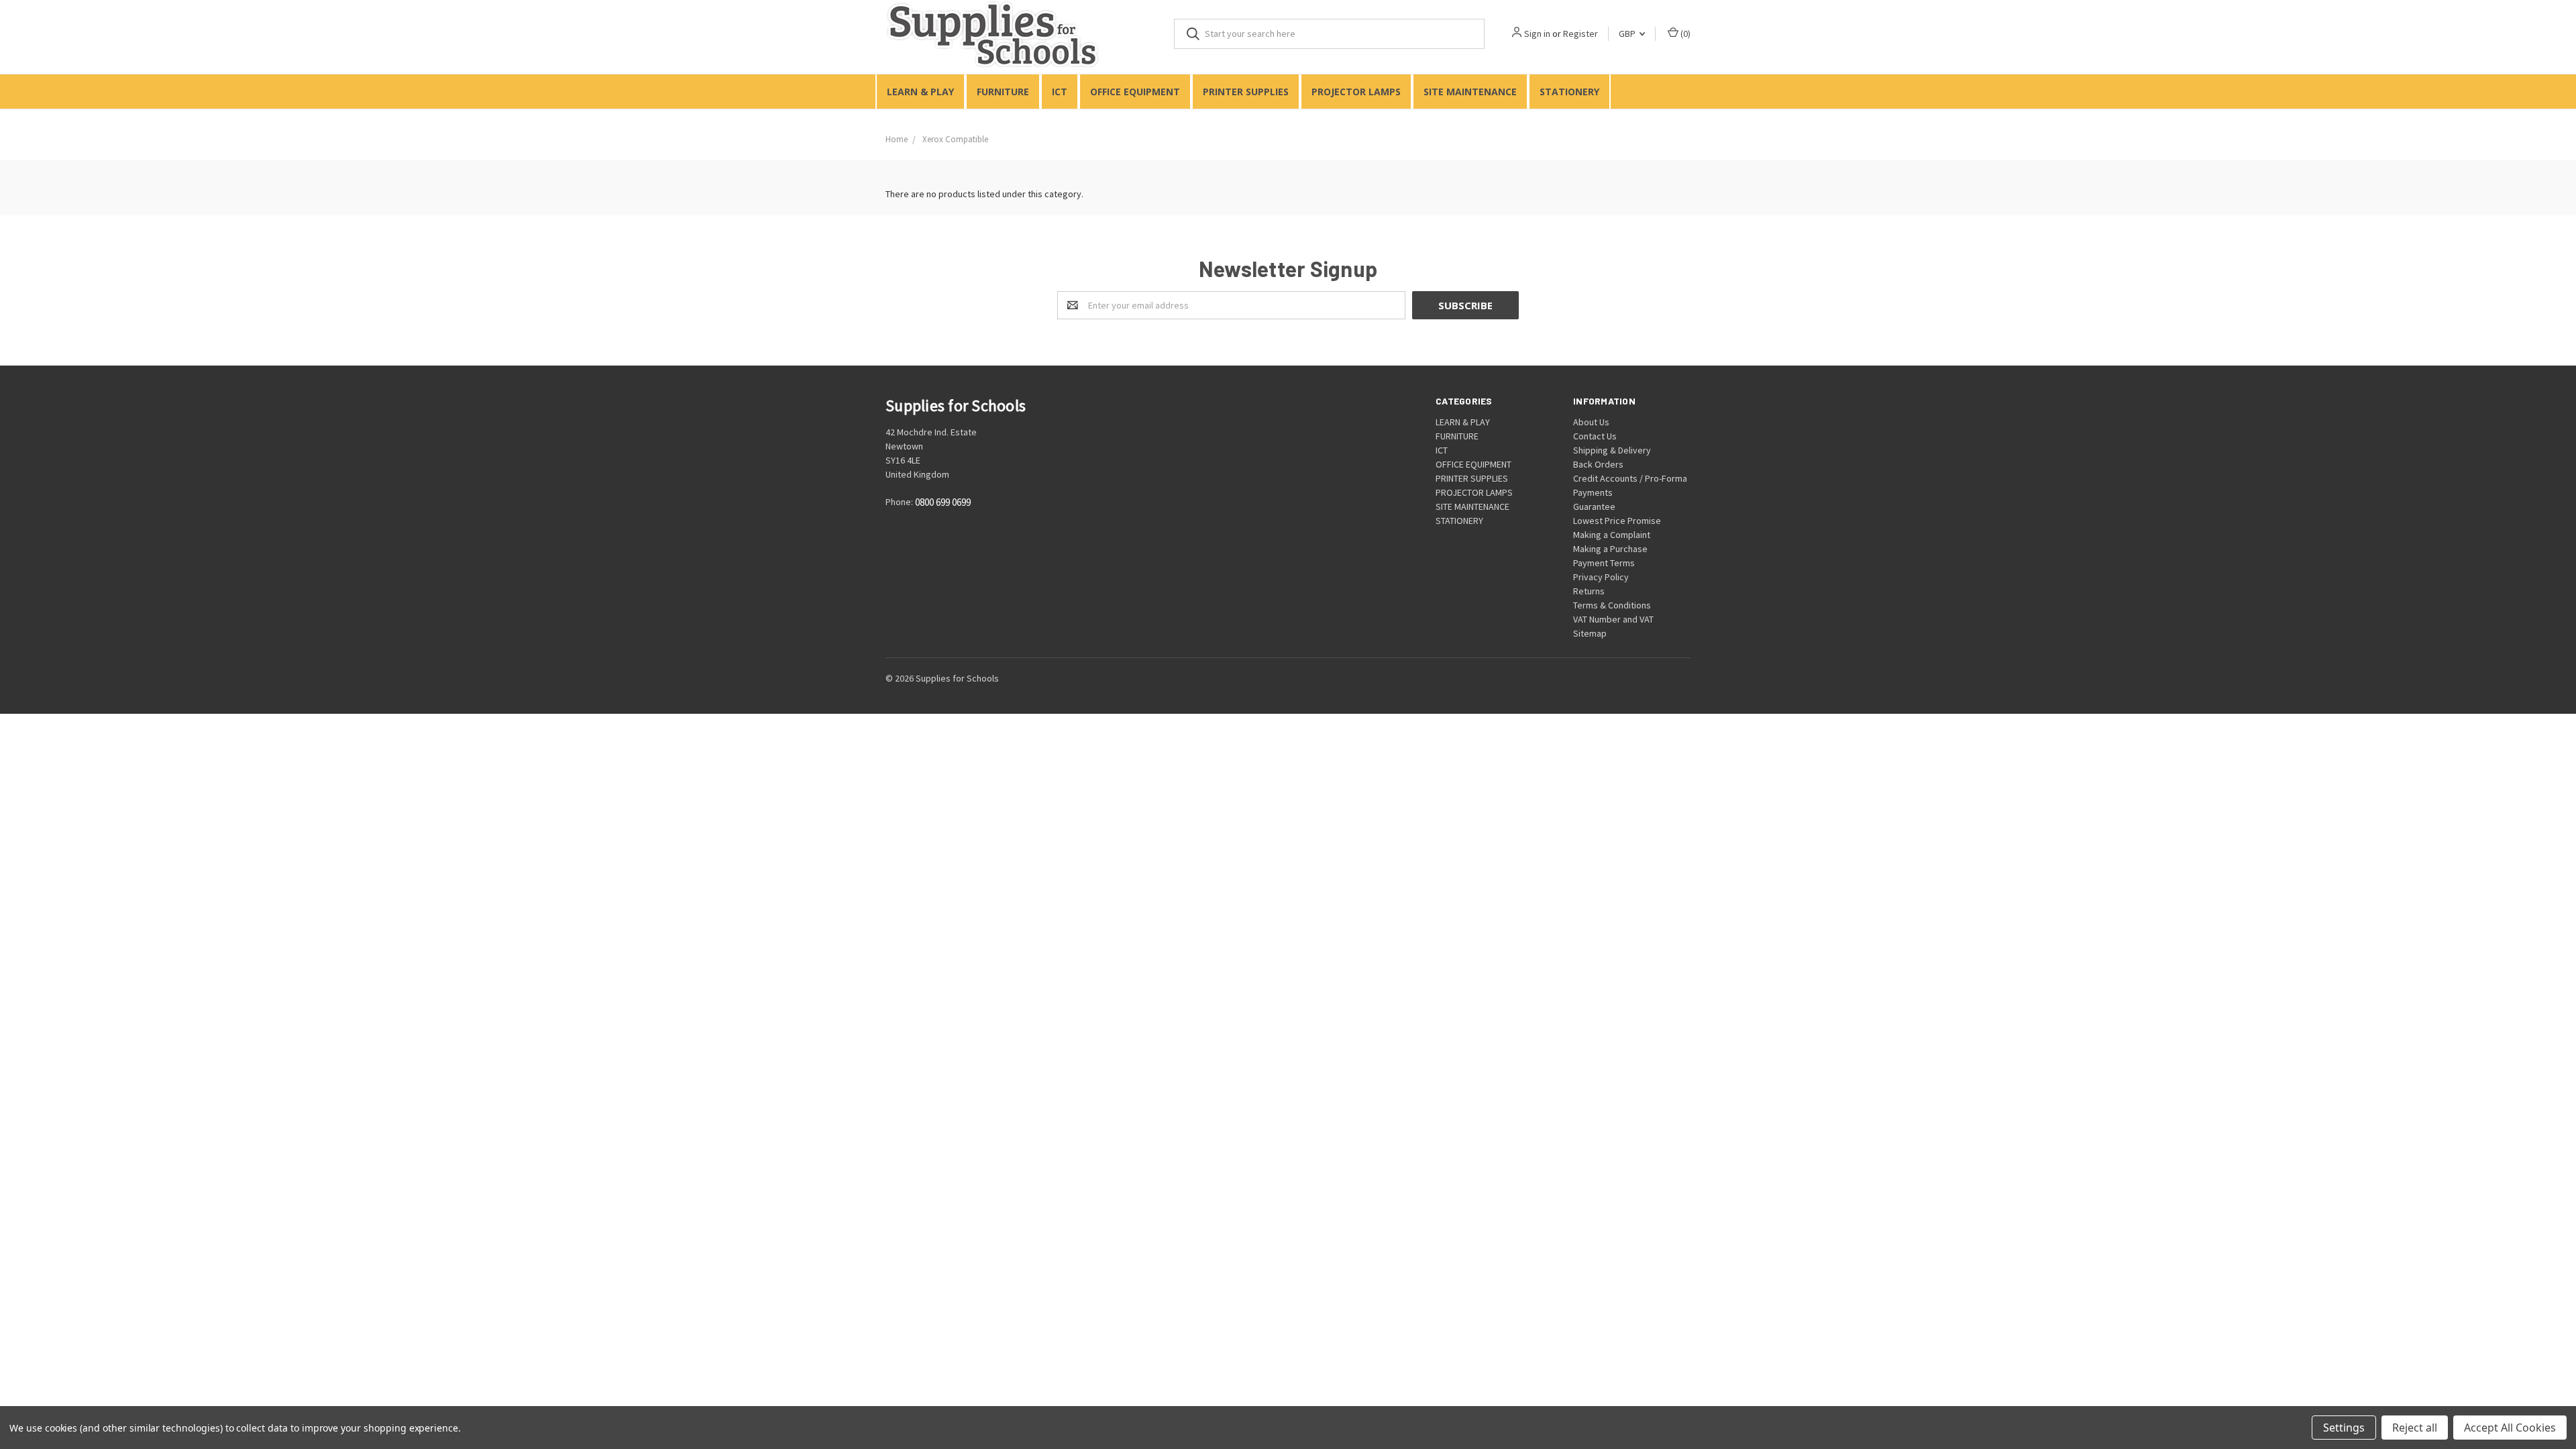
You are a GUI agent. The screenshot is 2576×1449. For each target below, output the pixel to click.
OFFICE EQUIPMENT (1135, 92)
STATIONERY (1569, 92)
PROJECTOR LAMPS (1356, 92)
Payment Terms (1604, 563)
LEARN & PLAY (920, 92)
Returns (1589, 591)
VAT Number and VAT (1613, 619)
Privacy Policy (1601, 577)
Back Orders (1598, 464)
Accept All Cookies (2510, 1428)
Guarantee (1594, 506)
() (1684, 34)
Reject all (2415, 1428)
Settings (2344, 1428)
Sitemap (1590, 633)
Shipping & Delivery (1612, 450)
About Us (1591, 422)
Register (1580, 34)
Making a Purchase (1610, 549)
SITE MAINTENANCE (1470, 92)
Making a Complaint (1612, 535)
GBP (1628, 34)
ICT (1060, 92)
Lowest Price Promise (1617, 521)
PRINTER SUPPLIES (1246, 92)
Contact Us (1595, 436)
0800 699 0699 (943, 503)
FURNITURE (1003, 92)
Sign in (1537, 34)
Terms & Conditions (1612, 605)
